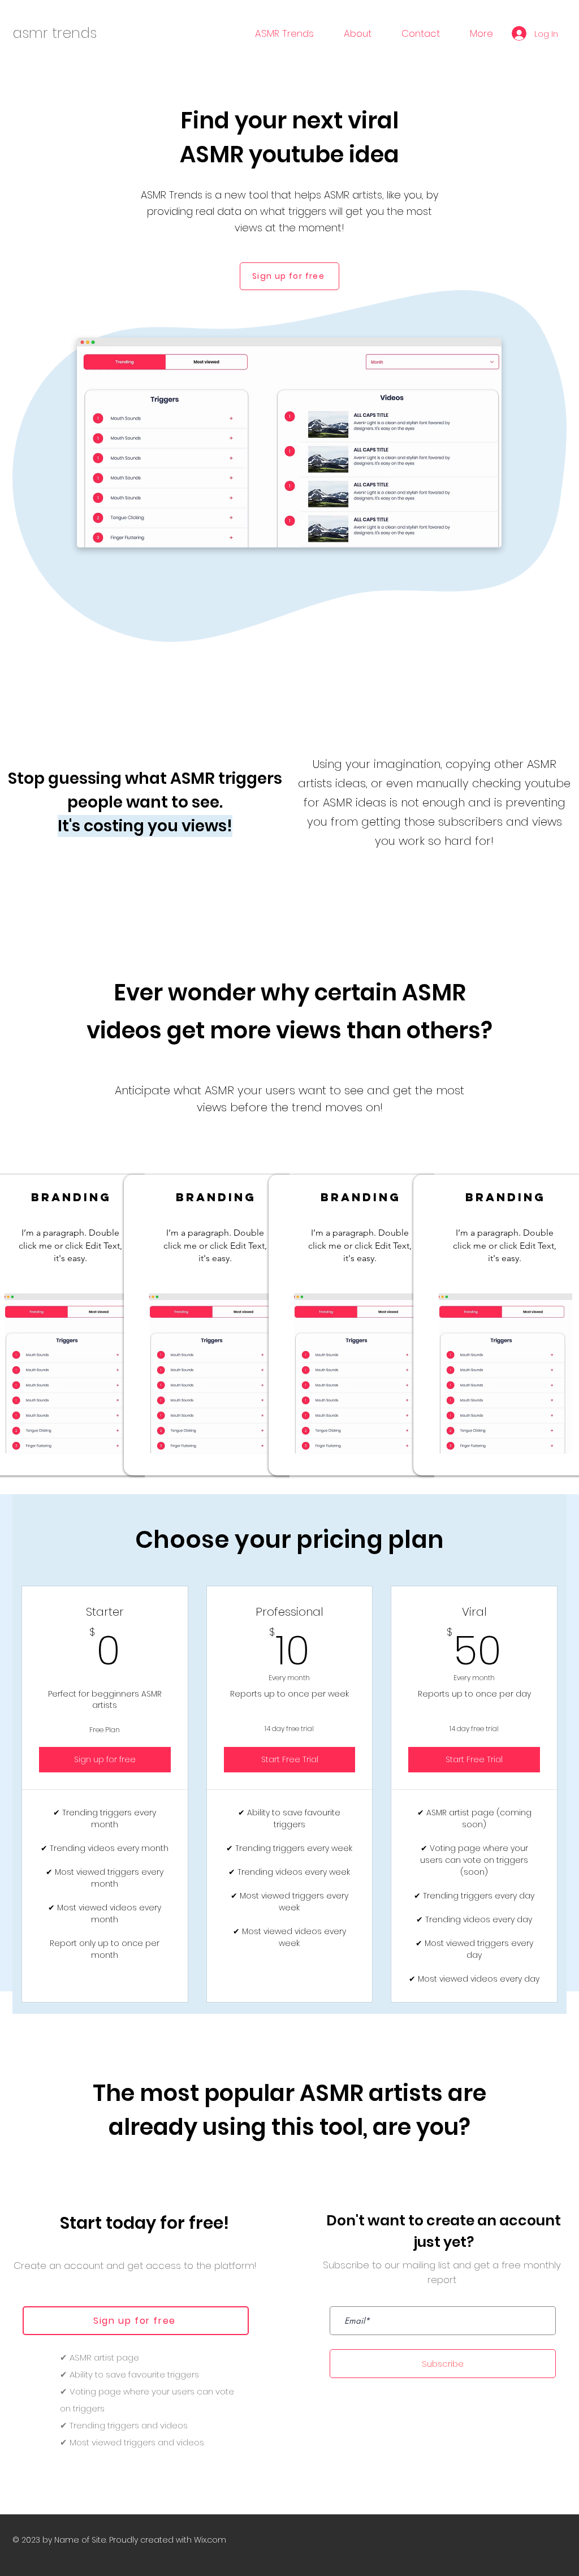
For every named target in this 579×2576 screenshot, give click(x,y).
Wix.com (210, 2540)
